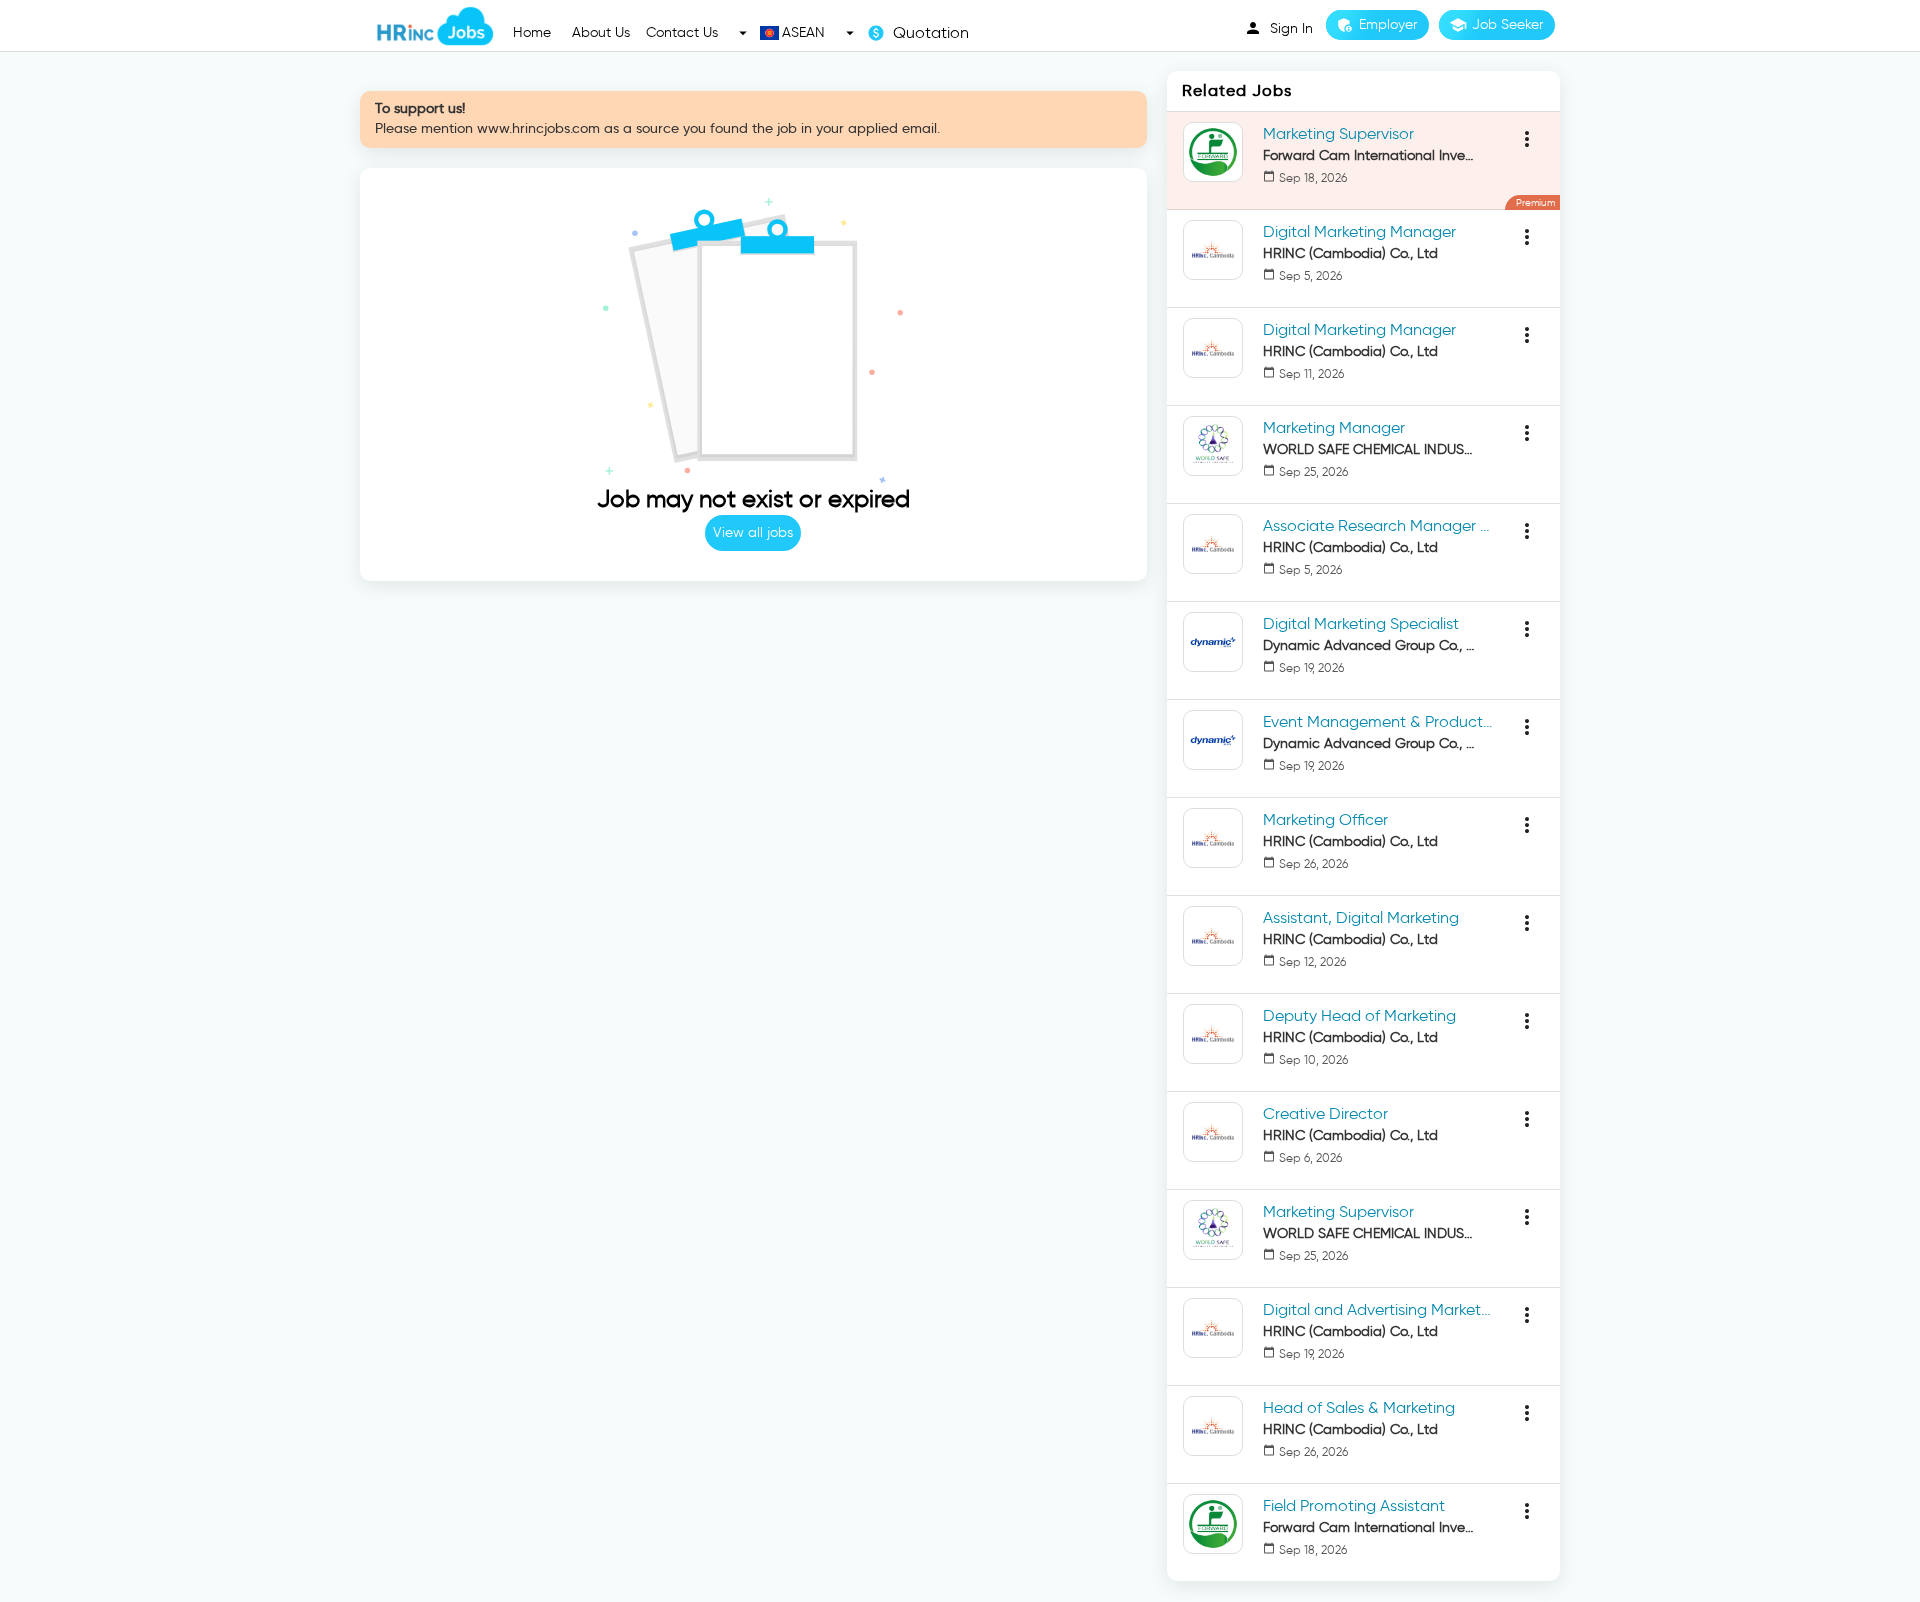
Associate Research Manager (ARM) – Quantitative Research (1378, 525)
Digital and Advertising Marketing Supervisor (1378, 1309)
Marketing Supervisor (1338, 133)
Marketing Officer (1325, 819)
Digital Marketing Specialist (1361, 623)
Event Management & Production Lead (1378, 721)
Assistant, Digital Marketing (1361, 917)
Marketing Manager (1334, 427)
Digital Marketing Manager (1359, 231)
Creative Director (1325, 1113)
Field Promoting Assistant (1354, 1505)
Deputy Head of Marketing (1359, 1015)
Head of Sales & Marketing (1359, 1407)
